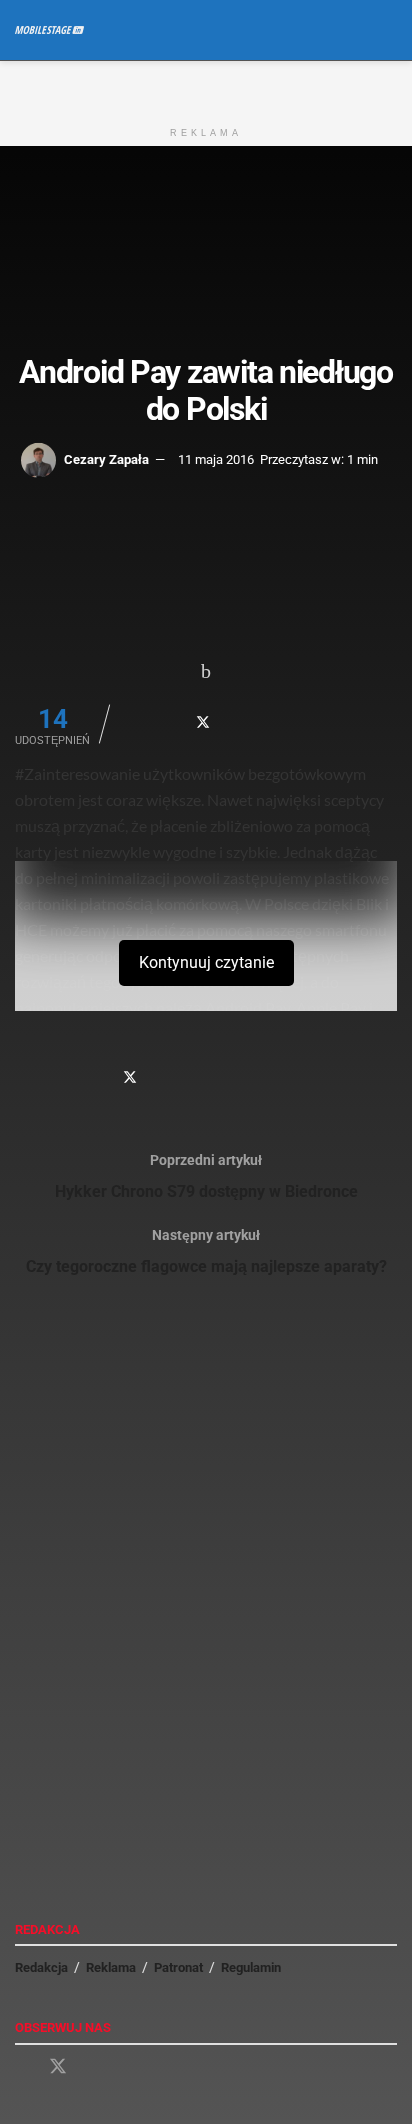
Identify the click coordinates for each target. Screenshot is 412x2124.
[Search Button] (388, 30)
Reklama (111, 1967)
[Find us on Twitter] (58, 2067)
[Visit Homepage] (49, 30)
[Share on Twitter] (203, 722)
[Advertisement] (206, 86)
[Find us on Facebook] (22, 2067)
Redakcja (41, 1967)
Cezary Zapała (106, 459)
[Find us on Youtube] (94, 2067)
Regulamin (251, 1967)
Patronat (178, 1967)
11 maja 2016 (216, 459)
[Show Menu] (351, 30)
